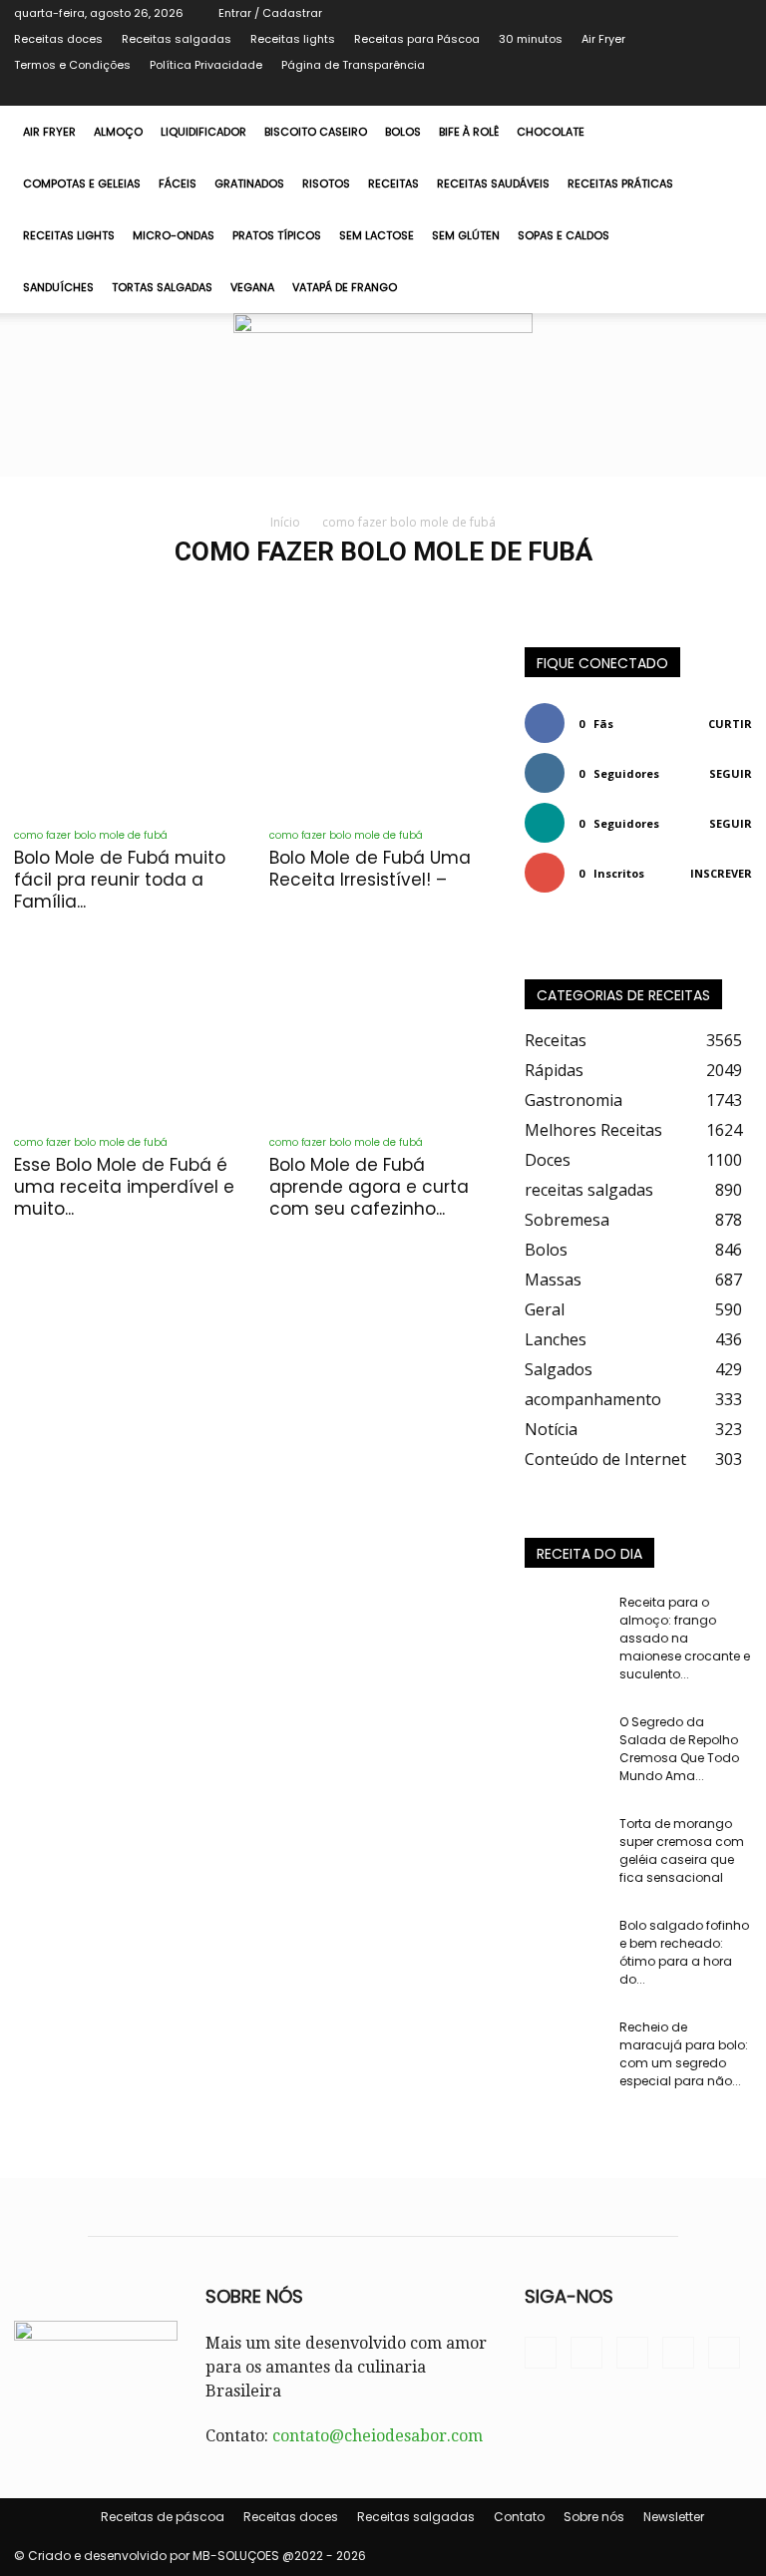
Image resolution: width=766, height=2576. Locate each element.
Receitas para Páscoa (417, 39)
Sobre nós (594, 2517)
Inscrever (721, 873)
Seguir (731, 773)
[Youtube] (737, 92)
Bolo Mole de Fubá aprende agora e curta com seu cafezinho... (369, 1187)
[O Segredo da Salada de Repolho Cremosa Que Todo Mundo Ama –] (565, 1741)
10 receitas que (107, 593)
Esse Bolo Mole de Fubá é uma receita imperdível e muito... (124, 1187)
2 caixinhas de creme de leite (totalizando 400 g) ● (302, 593)
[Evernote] (605, 92)
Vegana (252, 287)
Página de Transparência (353, 65)
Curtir (730, 724)
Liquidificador (203, 132)
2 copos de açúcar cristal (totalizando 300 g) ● (576, 593)
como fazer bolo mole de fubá (91, 835)
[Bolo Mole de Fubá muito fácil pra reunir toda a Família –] (128, 730)
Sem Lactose (377, 235)
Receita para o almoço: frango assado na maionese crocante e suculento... (685, 1638)
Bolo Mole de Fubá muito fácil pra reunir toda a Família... (120, 880)
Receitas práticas (620, 184)
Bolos (403, 132)
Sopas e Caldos (564, 235)
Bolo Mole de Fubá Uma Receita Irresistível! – (370, 869)
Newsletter (674, 2517)
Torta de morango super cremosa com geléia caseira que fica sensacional (682, 1850)
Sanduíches (58, 287)
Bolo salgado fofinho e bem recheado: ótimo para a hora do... (684, 1952)
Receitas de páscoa (163, 2517)
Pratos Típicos (277, 235)
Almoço (118, 132)
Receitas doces (58, 39)
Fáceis (178, 184)
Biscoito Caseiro (316, 132)
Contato (519, 2517)
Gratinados (249, 184)
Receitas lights (293, 39)
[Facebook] (638, 92)
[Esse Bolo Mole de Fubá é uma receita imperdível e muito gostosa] (128, 1036)
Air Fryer (603, 39)
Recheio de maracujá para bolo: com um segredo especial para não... (684, 2054)
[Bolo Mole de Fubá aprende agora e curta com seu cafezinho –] (383, 1036)
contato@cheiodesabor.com (378, 2436)
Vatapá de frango (345, 287)
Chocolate (551, 132)
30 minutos (531, 39)
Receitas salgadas (177, 39)
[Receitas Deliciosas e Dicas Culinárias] (383, 395)
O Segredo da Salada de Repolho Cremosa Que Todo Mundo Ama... (679, 1749)
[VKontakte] (704, 92)
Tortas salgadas (162, 287)
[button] (728, 132)
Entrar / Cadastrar (270, 13)
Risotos (326, 184)
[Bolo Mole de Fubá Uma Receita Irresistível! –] (383, 730)
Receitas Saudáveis (493, 184)
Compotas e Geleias (82, 184)
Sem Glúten (466, 235)
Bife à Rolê (469, 132)
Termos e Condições (72, 65)
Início (285, 522)
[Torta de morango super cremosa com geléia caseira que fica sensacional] (565, 1843)
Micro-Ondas (174, 235)
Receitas (393, 184)
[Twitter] (671, 92)
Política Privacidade (206, 65)
